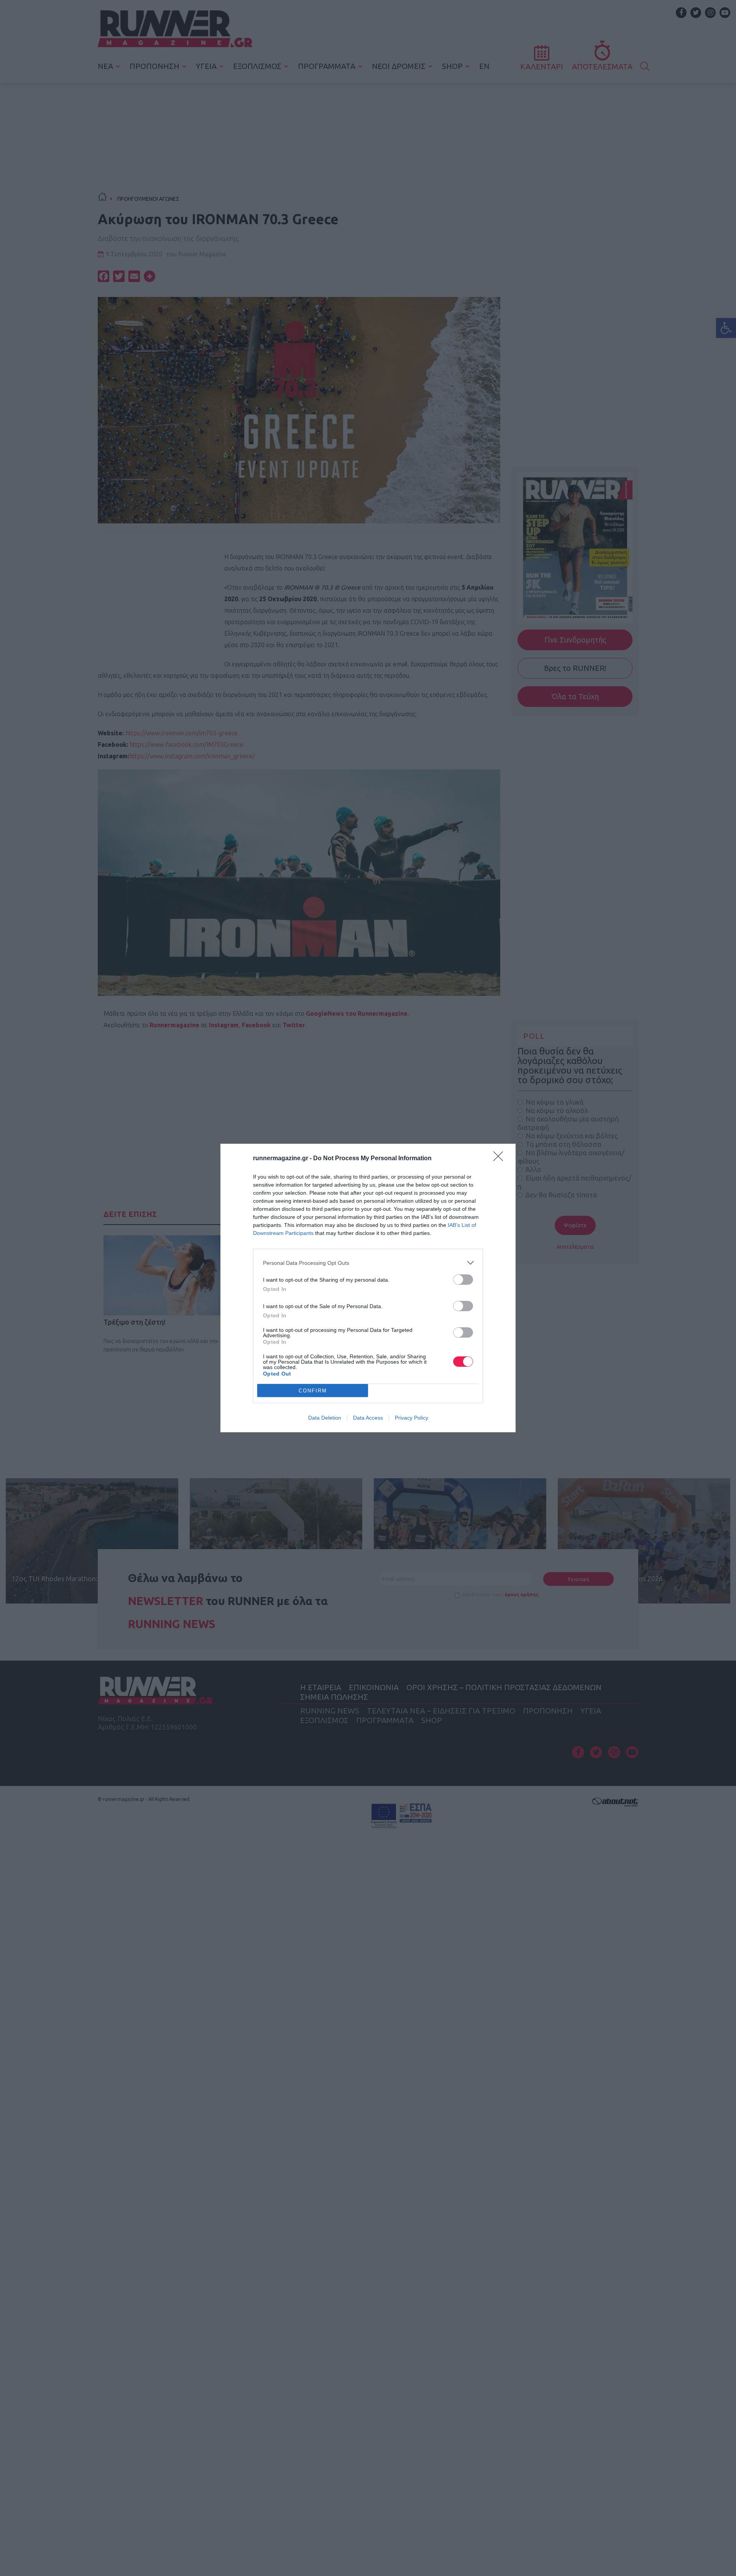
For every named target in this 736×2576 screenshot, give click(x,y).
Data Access (368, 1418)
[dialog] (368, 1288)
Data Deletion (325, 1418)
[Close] (501, 1159)
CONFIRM (313, 1391)
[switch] (463, 1280)
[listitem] (368, 1263)
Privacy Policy (412, 1418)
